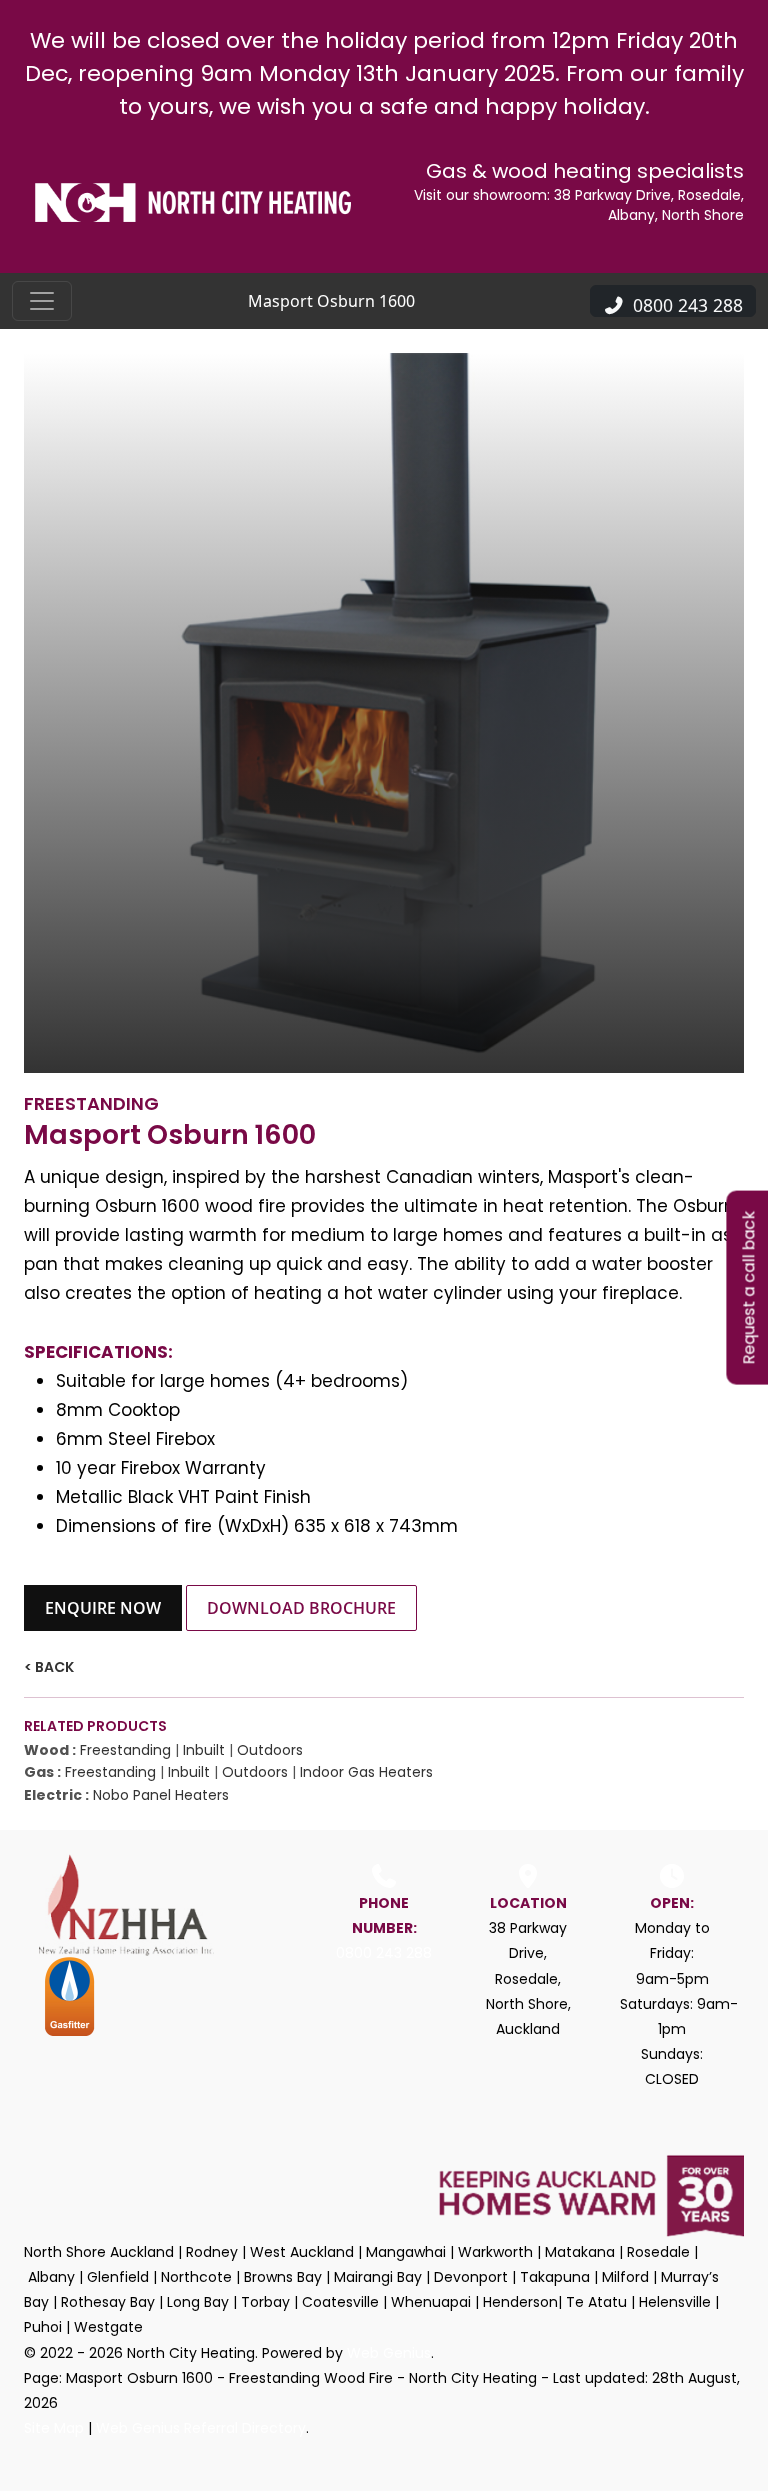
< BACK (49, 1667)
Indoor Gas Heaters (366, 1772)
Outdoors (270, 1750)
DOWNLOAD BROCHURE (301, 1608)
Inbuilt (204, 1750)
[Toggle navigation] (42, 301)
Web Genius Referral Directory (201, 2428)
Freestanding (125, 1750)
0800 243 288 (384, 1953)
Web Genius (389, 2353)
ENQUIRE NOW (103, 1608)
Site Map (54, 2428)
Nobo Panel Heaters (161, 1795)
